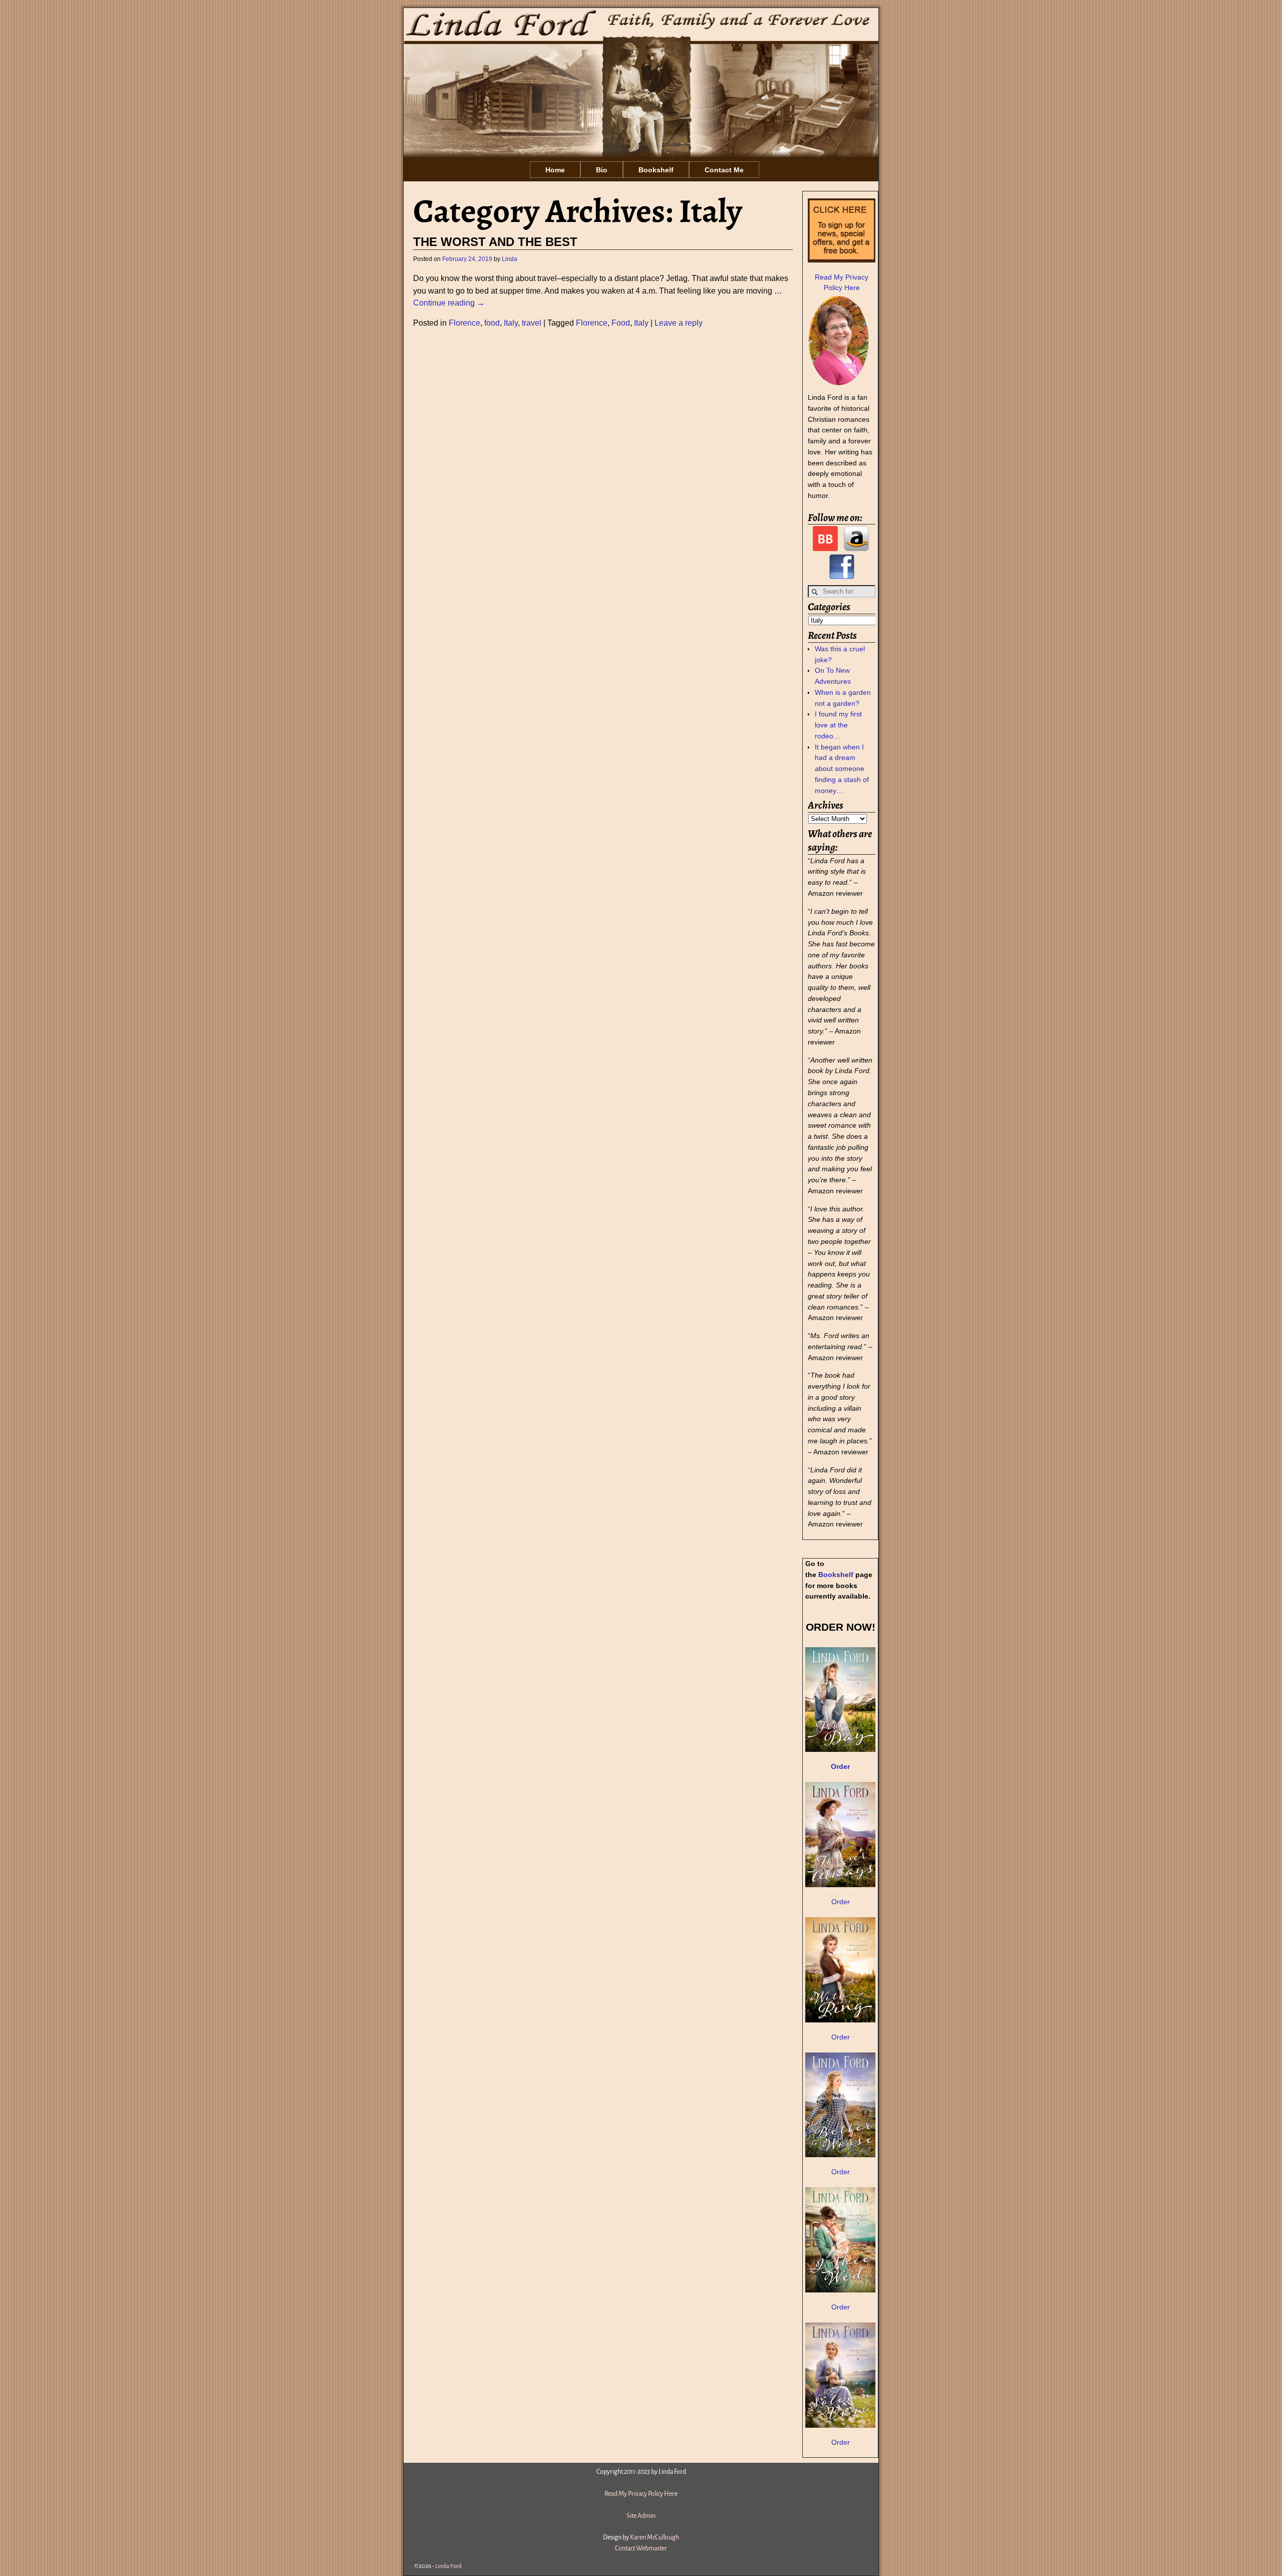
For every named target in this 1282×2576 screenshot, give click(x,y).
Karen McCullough (655, 2537)
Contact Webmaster (641, 2548)
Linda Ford (448, 2566)
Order (841, 1902)
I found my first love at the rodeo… (838, 725)
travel (532, 323)
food (492, 323)
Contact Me (724, 170)
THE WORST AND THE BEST (495, 242)
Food (621, 323)
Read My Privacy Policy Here (641, 2494)
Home (555, 170)
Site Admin (641, 2516)
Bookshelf (656, 170)
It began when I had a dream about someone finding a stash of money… (842, 769)
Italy (511, 323)
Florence (464, 323)
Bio (602, 170)
